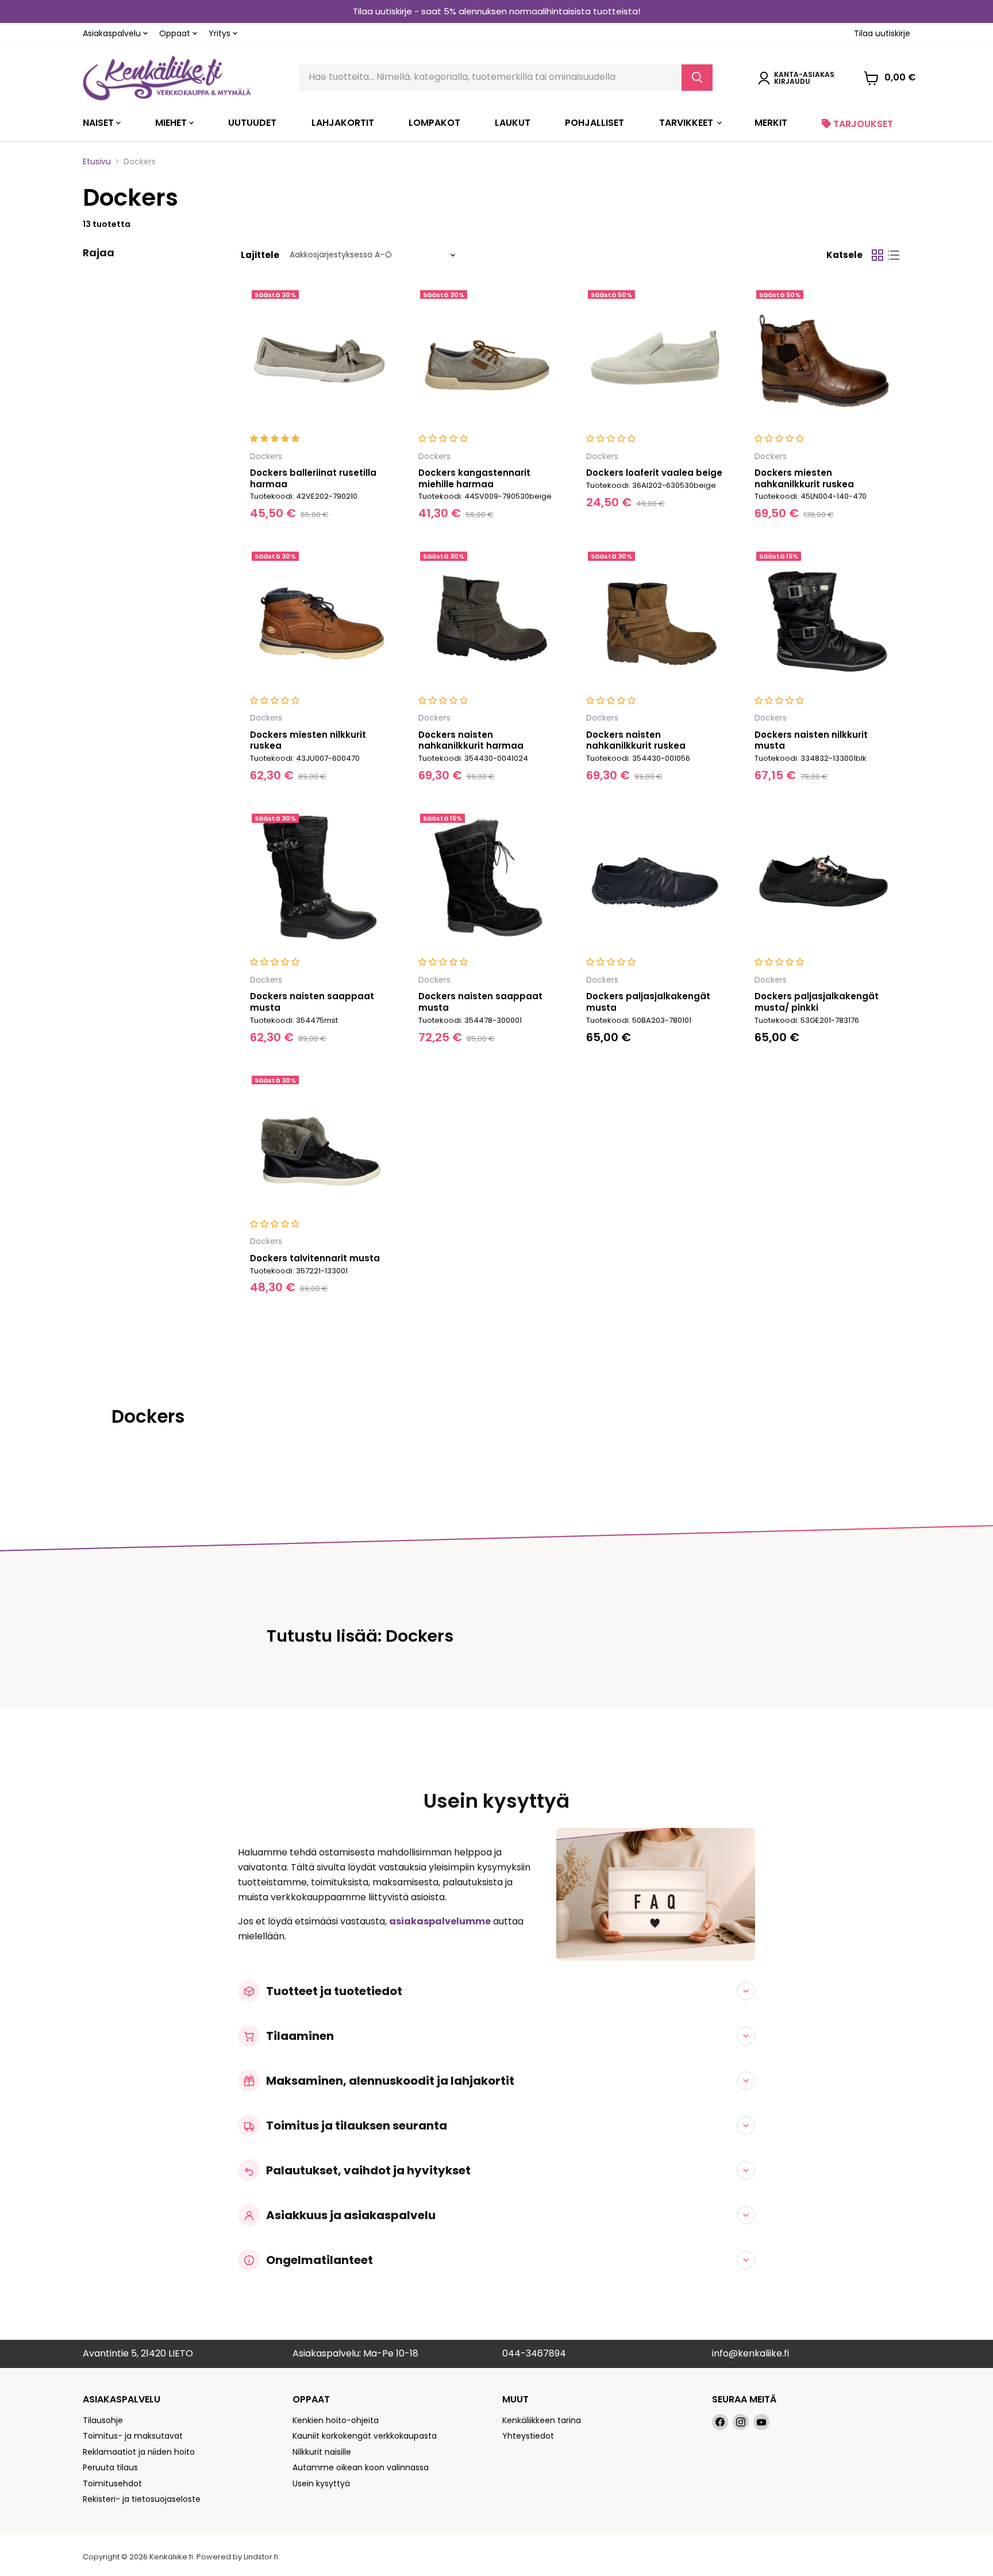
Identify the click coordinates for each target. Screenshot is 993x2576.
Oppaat (176, 33)
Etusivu (97, 161)
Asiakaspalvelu (113, 33)
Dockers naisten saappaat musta (312, 1002)
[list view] (894, 255)
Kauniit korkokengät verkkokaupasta (365, 2436)
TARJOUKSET (862, 124)
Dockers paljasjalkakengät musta (648, 1002)
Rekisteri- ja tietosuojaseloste (142, 2499)
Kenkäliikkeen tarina (542, 2420)
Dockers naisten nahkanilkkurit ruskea (636, 740)
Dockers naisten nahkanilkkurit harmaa (471, 740)
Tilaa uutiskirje (882, 33)
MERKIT (771, 123)
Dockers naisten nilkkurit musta (811, 740)
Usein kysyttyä (321, 2483)
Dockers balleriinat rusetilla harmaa (313, 478)
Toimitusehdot (112, 2483)
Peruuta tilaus (110, 2467)
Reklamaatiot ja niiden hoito (139, 2452)
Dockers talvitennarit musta (315, 1258)
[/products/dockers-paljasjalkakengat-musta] (655, 881)
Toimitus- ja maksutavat (133, 2436)
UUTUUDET (252, 123)
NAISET (99, 123)
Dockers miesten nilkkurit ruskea (308, 740)
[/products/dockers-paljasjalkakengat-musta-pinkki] (824, 881)
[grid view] (877, 255)
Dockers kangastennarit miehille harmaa (474, 478)
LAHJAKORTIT (343, 123)
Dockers (266, 456)
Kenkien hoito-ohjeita (336, 2420)
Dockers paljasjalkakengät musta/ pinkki (817, 1002)
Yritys (221, 33)
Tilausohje (103, 2420)
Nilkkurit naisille (322, 2452)
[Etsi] (697, 78)
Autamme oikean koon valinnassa (361, 2467)
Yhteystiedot (528, 2436)
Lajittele (260, 255)
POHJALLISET (594, 123)
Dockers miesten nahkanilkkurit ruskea (804, 478)
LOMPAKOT (434, 123)
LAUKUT (513, 123)
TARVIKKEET (687, 123)
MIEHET (172, 123)
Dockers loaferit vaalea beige (654, 473)
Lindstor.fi (261, 2557)
